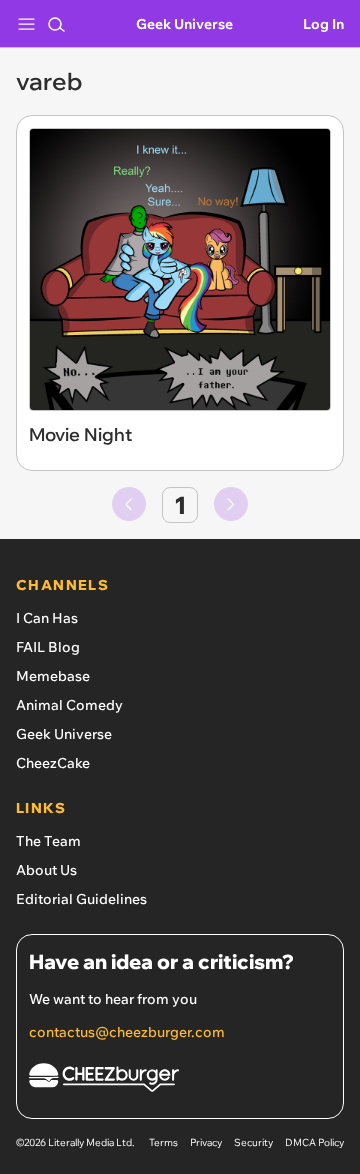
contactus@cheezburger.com (127, 1032)
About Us (46, 870)
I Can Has (47, 618)
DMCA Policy (314, 1142)
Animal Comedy (69, 705)
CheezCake (53, 763)
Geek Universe (184, 24)
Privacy (206, 1142)
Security (253, 1142)
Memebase (53, 676)
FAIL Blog (48, 647)
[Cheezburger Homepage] (180, 1080)
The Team (48, 841)
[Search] (56, 24)
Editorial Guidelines (81, 899)
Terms (163, 1142)
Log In (323, 24)
